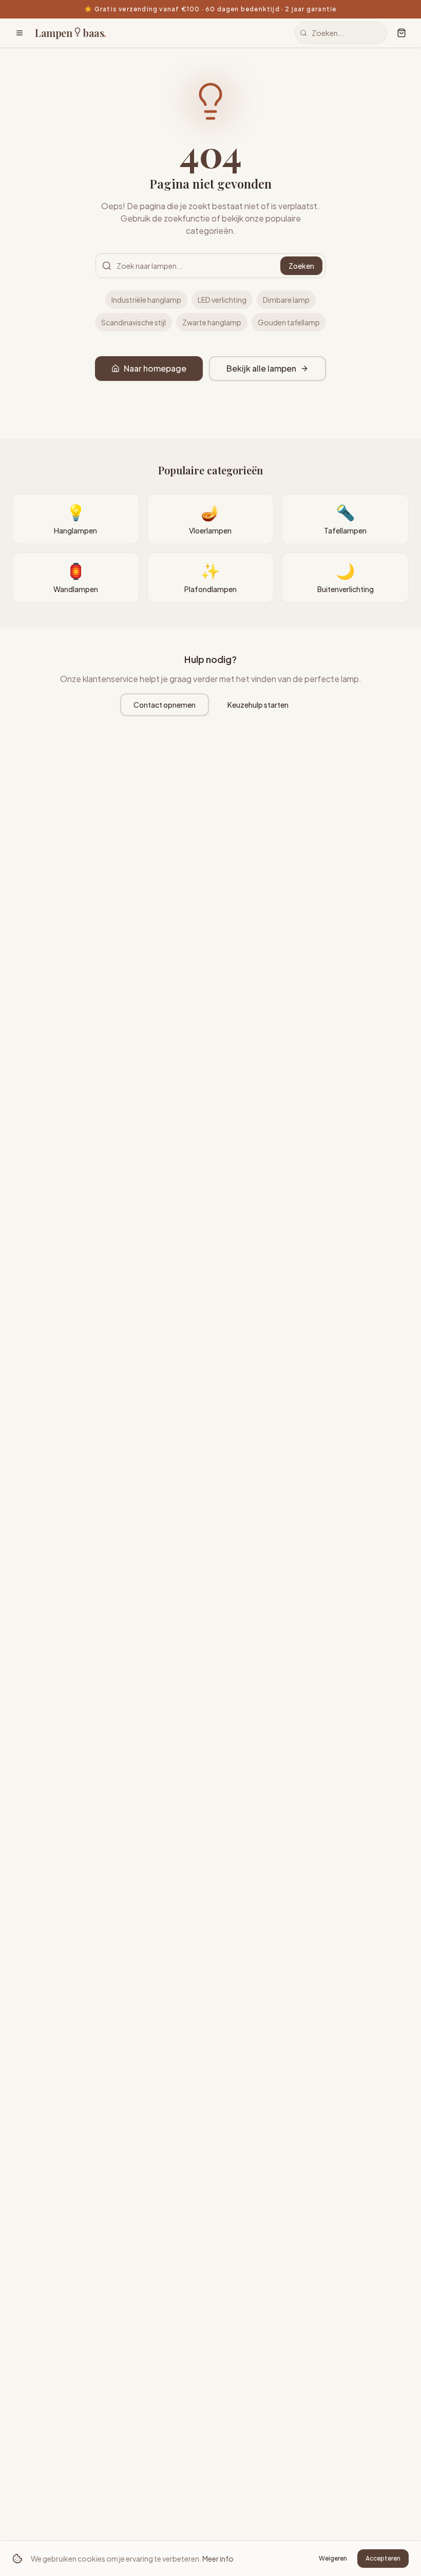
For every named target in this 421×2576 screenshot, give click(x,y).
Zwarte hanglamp (212, 322)
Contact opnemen (165, 705)
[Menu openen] (20, 33)
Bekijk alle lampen (261, 368)
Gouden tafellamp (289, 322)
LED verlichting (222, 300)
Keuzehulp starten (258, 705)
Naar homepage (155, 368)
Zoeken (301, 266)
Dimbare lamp (286, 300)
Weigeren (333, 2558)
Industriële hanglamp (146, 300)
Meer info (218, 2559)
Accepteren (383, 2558)
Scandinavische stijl (133, 322)
